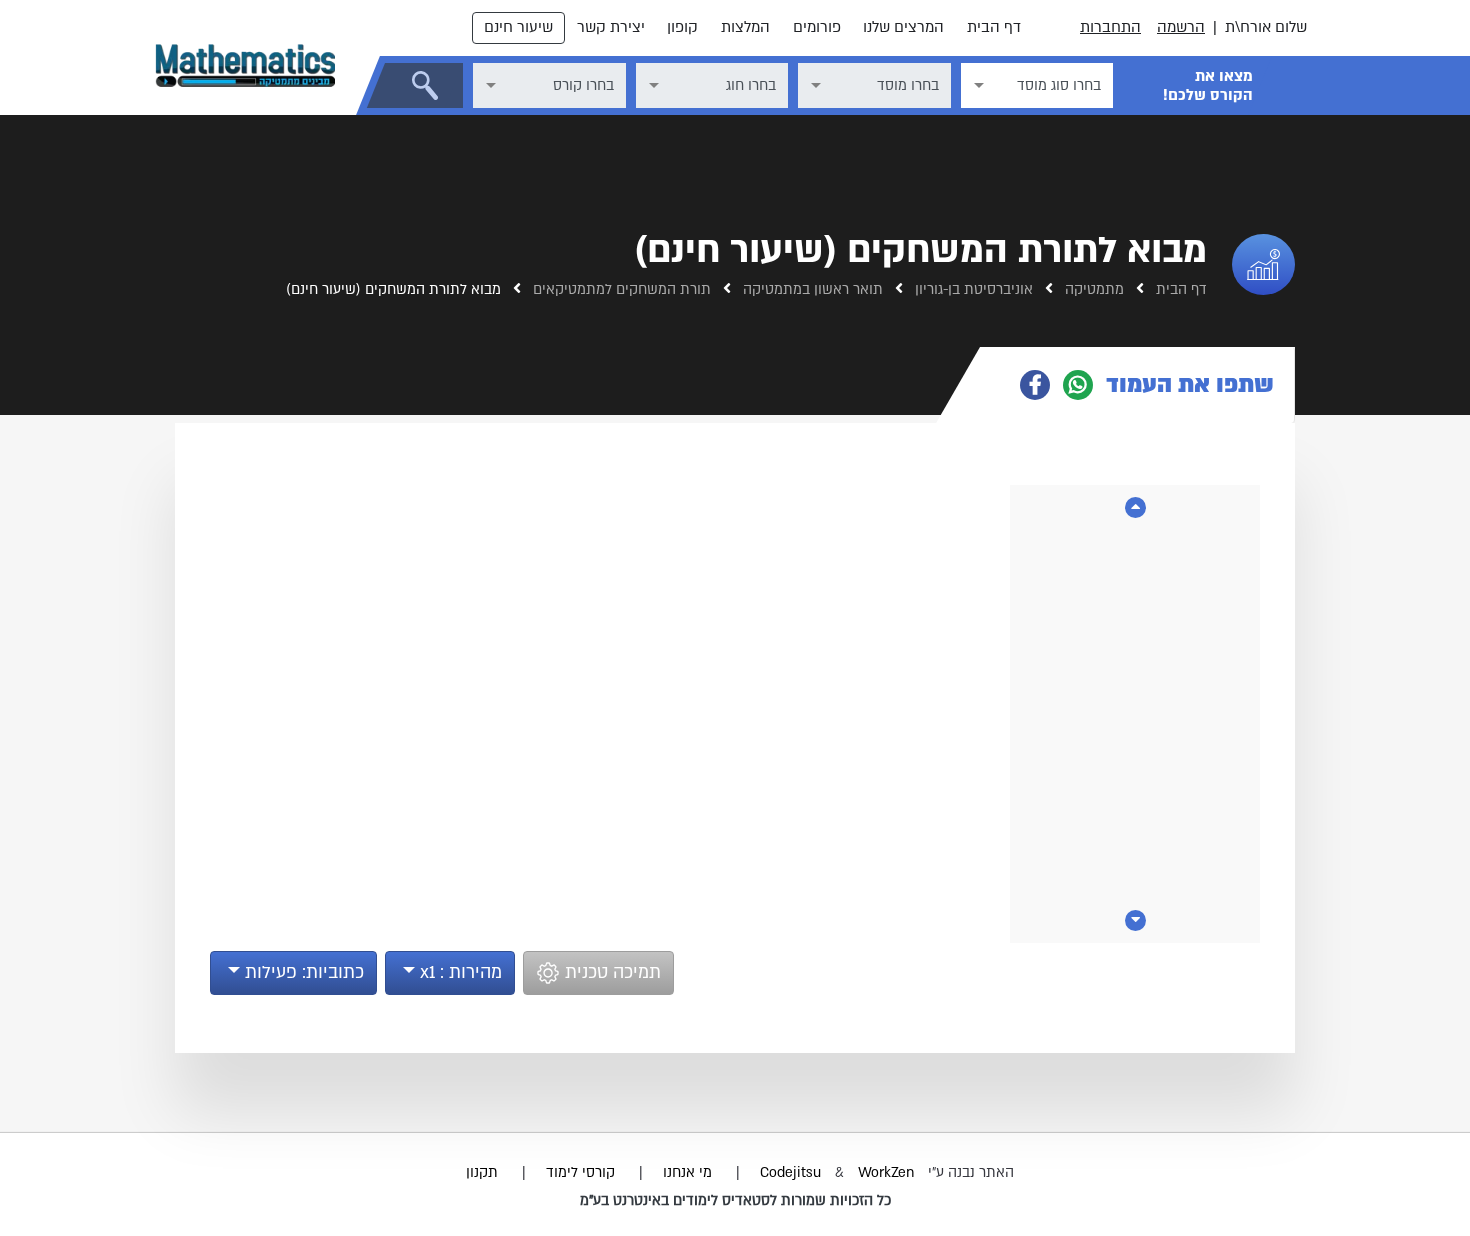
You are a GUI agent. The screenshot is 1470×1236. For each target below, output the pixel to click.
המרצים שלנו (903, 27)
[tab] (1137, 385)
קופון (682, 27)
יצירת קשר (611, 27)
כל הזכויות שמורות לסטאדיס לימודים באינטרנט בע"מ (735, 1200)
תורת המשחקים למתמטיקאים (620, 289)
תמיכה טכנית (610, 972)
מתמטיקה (1092, 289)
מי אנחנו (687, 1172)
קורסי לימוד (580, 1172)
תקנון (482, 1172)
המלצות (745, 27)
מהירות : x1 (458, 972)
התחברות (1110, 27)
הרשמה (1181, 27)
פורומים (817, 27)
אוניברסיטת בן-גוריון (972, 289)
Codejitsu (792, 1172)
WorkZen (886, 1172)
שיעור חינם (518, 27)
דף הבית (994, 27)
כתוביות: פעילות (302, 972)
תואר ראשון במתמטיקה (811, 289)
